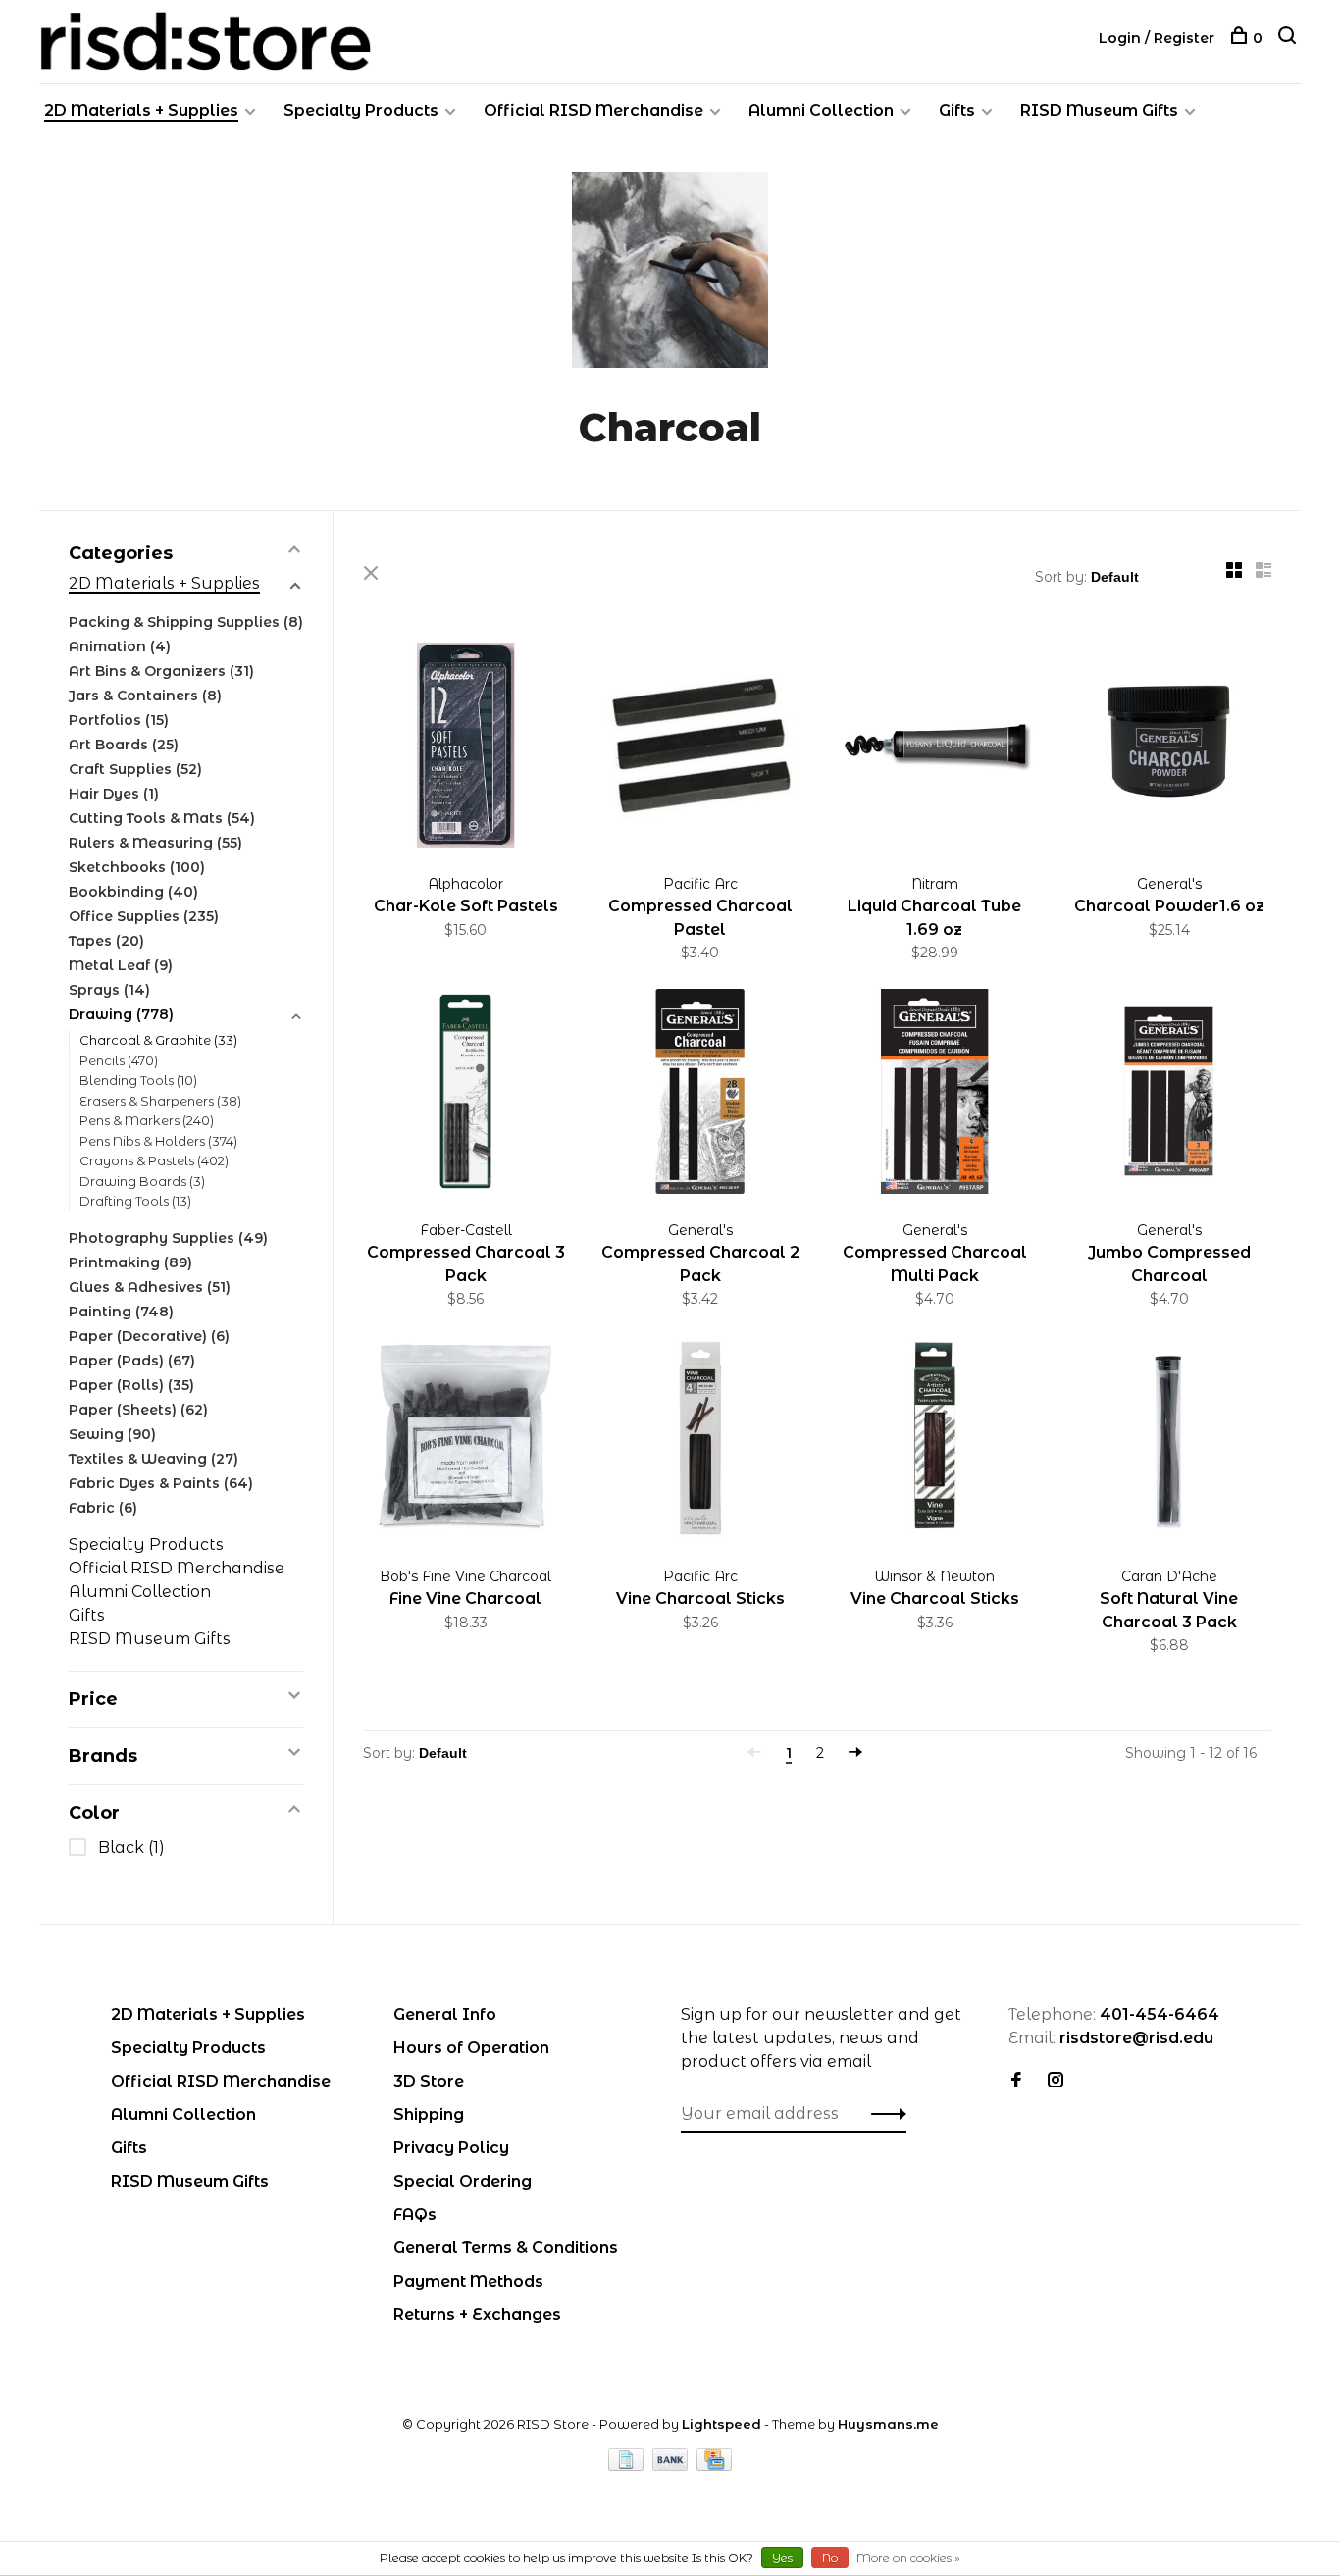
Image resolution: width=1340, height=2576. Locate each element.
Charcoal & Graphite (158, 1040)
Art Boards (124, 745)
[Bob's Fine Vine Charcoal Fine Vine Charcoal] (465, 1441)
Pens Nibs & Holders (158, 1141)
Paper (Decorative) (149, 1336)
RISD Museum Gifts (1099, 110)
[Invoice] (628, 2466)
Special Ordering (463, 2181)
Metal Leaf (121, 965)
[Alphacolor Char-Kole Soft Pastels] (465, 748)
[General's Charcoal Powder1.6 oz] (1169, 748)
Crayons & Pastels (154, 1160)
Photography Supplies (168, 1238)
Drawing (121, 1014)
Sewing (112, 1434)
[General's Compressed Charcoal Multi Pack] (934, 1095)
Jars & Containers (145, 696)
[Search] (1289, 38)
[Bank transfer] (672, 2466)
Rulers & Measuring (155, 843)
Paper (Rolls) (131, 1385)
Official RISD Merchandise (593, 110)
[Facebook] (1016, 2081)
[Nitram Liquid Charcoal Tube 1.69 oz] (934, 748)
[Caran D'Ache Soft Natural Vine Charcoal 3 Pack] (1169, 1441)
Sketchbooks (137, 867)
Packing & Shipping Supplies (186, 622)
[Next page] (855, 1753)
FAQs (415, 2215)
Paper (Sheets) (138, 1410)
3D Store (429, 2081)
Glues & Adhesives (150, 1287)
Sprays (109, 990)
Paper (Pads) (132, 1361)
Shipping (429, 2114)
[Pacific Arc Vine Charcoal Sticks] (700, 1441)
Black (131, 1848)
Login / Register (1157, 38)
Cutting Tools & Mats (162, 818)
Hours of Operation (471, 2048)
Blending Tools (138, 1080)
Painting (121, 1312)
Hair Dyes (114, 794)
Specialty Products (361, 110)
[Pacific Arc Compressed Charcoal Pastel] (700, 748)
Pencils (119, 1060)
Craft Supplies (135, 769)
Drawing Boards (142, 1181)
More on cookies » (908, 2558)
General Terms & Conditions (506, 2248)
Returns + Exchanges (477, 2315)
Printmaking (130, 1262)
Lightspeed (722, 2424)
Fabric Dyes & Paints (161, 1483)
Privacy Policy (451, 2148)
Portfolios (119, 720)
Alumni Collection (821, 110)
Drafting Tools (135, 1201)
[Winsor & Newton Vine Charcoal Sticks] (934, 1441)
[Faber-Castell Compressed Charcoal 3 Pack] (465, 1095)
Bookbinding (133, 892)
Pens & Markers (147, 1120)
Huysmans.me (888, 2424)
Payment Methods (468, 2281)
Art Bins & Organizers (161, 671)
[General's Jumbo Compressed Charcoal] (1169, 1095)
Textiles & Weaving (154, 1459)
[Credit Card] (714, 2466)
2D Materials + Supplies (141, 110)
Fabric (103, 1508)
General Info (445, 2014)
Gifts (957, 110)
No (830, 2558)
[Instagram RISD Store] (1056, 2081)
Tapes (106, 941)
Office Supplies (144, 916)
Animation (120, 646)
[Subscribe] (883, 2114)
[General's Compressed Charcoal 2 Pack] (700, 1095)
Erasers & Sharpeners (160, 1101)
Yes (782, 2558)
